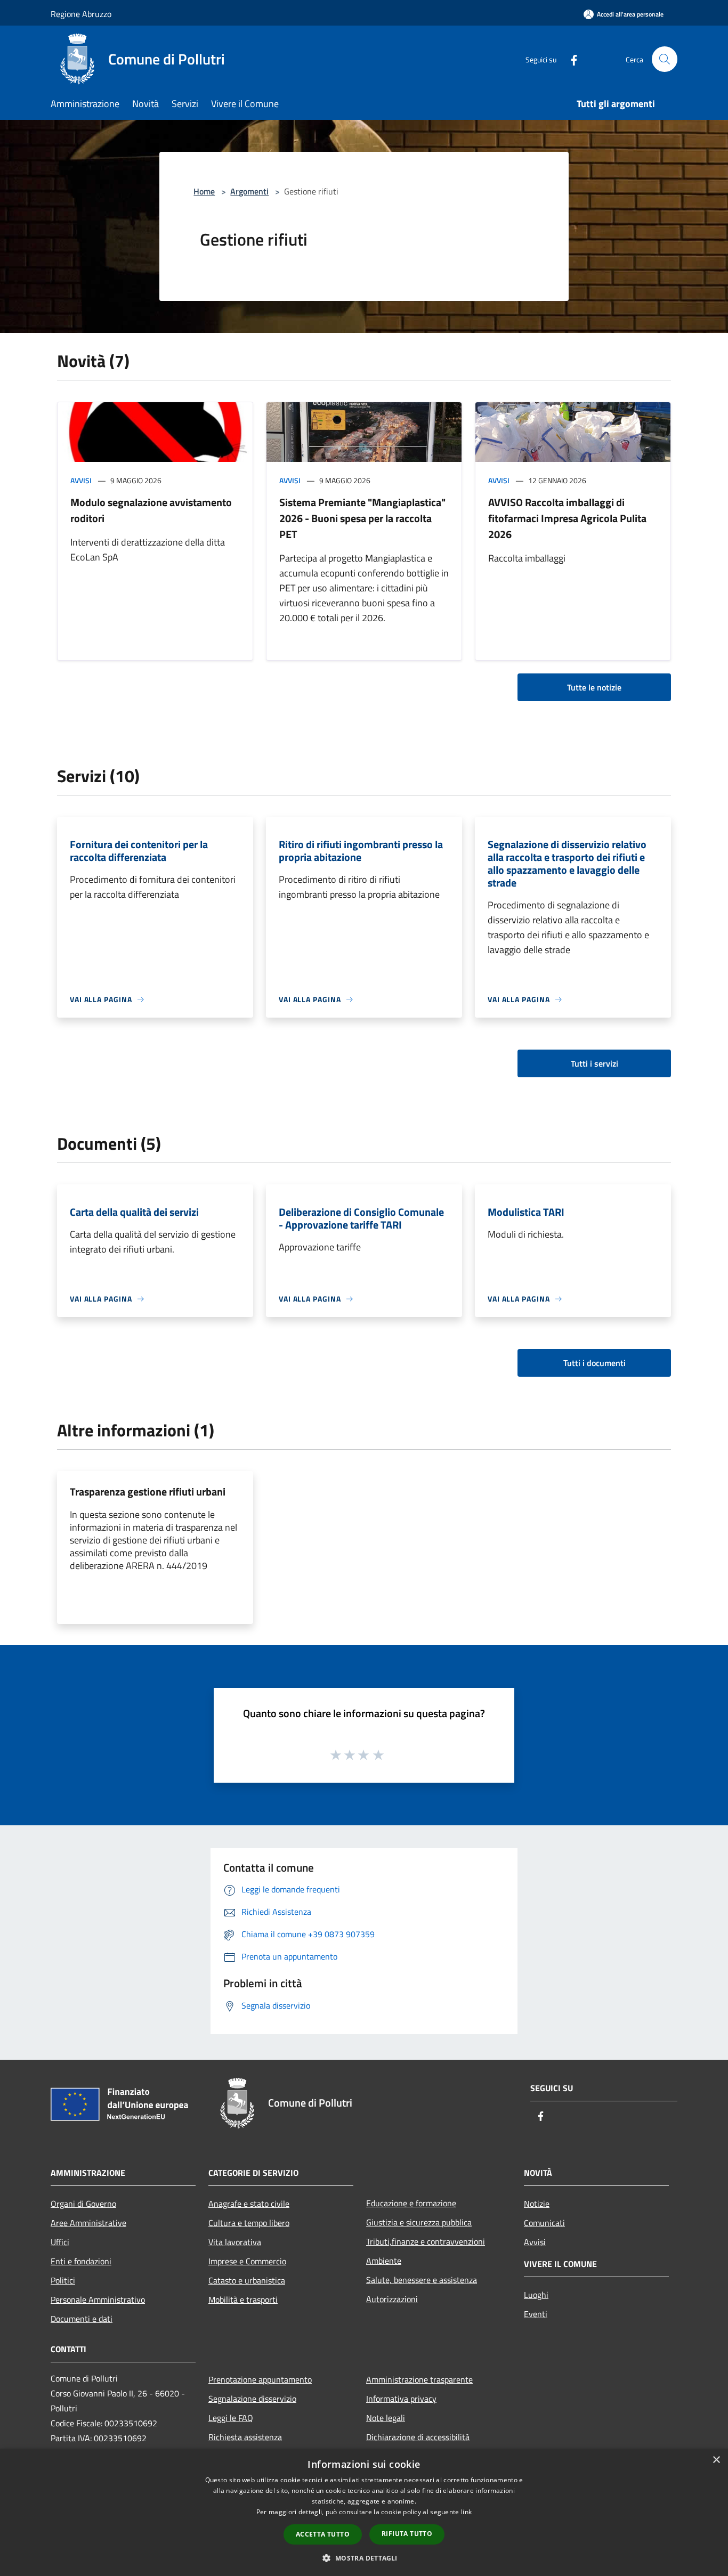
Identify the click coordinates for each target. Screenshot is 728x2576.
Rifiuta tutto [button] (407, 2534)
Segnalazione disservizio (252, 2399)
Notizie (537, 2204)
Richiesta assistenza (245, 2437)
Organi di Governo (83, 2204)
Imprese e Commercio (247, 2261)
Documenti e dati (82, 2319)
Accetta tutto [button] (323, 2534)
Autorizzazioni (392, 2299)
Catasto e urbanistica (247, 2280)
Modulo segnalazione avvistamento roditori (151, 510)
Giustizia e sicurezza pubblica (419, 2222)
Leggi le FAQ (231, 2418)
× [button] (716, 2460)
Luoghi (536, 2295)
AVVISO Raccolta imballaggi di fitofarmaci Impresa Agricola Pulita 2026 (567, 518)
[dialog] (364, 2512)
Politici (63, 2280)
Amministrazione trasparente (419, 2379)
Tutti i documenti (594, 1363)
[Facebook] (570, 59)
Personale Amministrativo (98, 2299)
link (466, 2512)
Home (204, 191)
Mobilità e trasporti (243, 2299)
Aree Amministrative (88, 2223)
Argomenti (249, 191)
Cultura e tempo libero (249, 2223)
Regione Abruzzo (81, 14)
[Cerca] (665, 59)
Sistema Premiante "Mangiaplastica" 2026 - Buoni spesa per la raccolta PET (362, 518)
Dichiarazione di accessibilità (418, 2437)
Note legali (386, 2418)
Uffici (60, 2242)
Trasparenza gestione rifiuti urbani (148, 1492)
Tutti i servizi (594, 1063)
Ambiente (384, 2261)
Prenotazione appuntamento (260, 2379)
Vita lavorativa (235, 2242)
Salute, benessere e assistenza (422, 2280)
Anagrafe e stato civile (249, 2204)
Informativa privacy (401, 2399)
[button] (364, 2558)
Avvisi (81, 480)
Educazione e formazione (411, 2203)
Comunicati (544, 2223)
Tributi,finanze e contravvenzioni (426, 2241)
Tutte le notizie (594, 687)
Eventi (536, 2314)
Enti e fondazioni (81, 2261)
